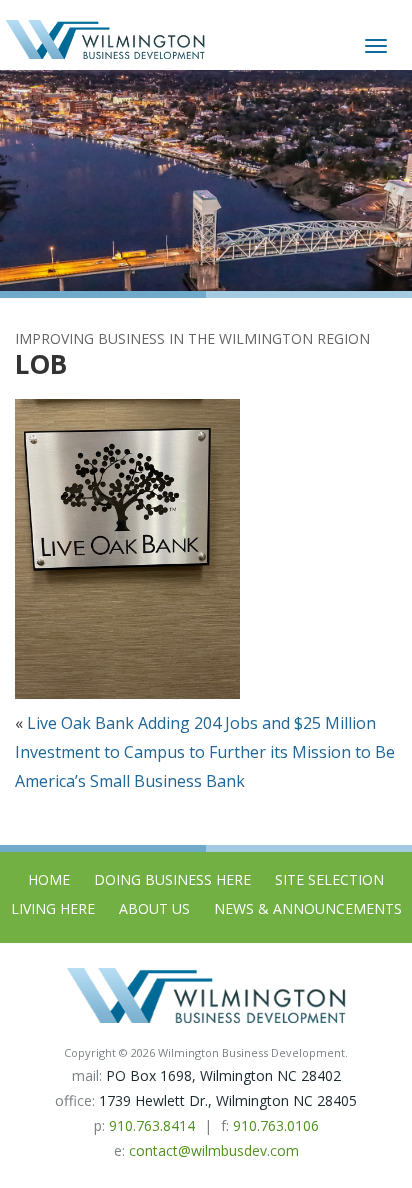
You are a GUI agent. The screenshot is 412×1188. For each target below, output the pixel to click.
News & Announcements (308, 908)
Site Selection (329, 879)
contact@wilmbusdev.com (214, 1150)
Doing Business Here (172, 879)
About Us (154, 908)
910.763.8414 (152, 1125)
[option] (206, 180)
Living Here (53, 908)
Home (49, 879)
